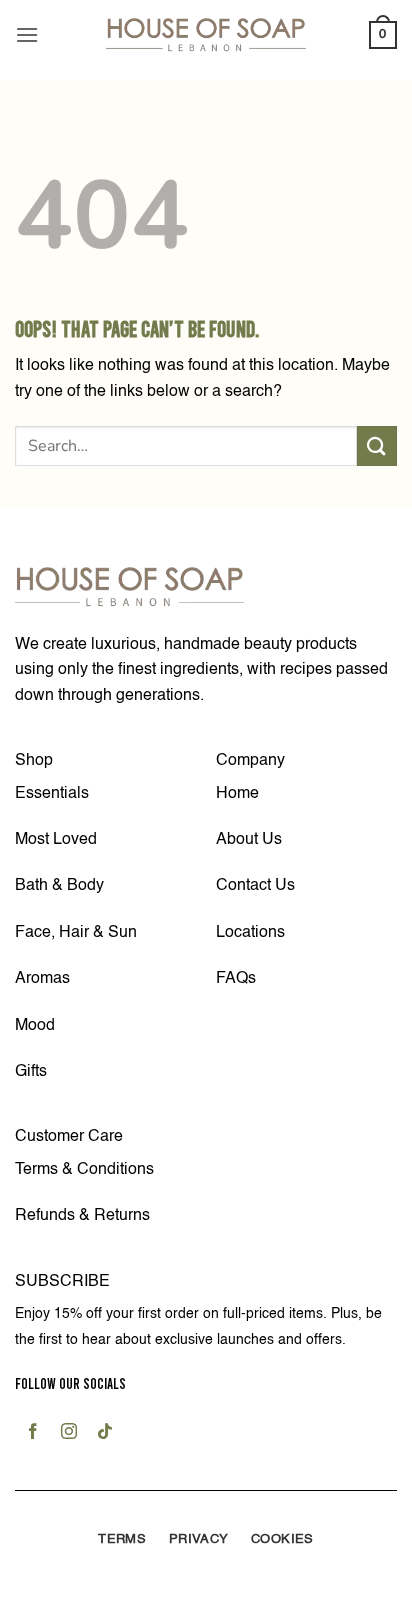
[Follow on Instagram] (69, 1434)
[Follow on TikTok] (105, 1434)
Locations (250, 933)
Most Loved (56, 840)
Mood (35, 1026)
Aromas (42, 979)
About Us (249, 840)
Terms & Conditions (84, 1170)
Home (237, 794)
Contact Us (255, 886)
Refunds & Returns (82, 1216)
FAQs (236, 979)
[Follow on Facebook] (32, 1434)
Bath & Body (59, 886)
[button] (27, 34)
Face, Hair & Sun (76, 933)
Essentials (52, 794)
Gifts (31, 1072)
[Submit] (377, 445)
